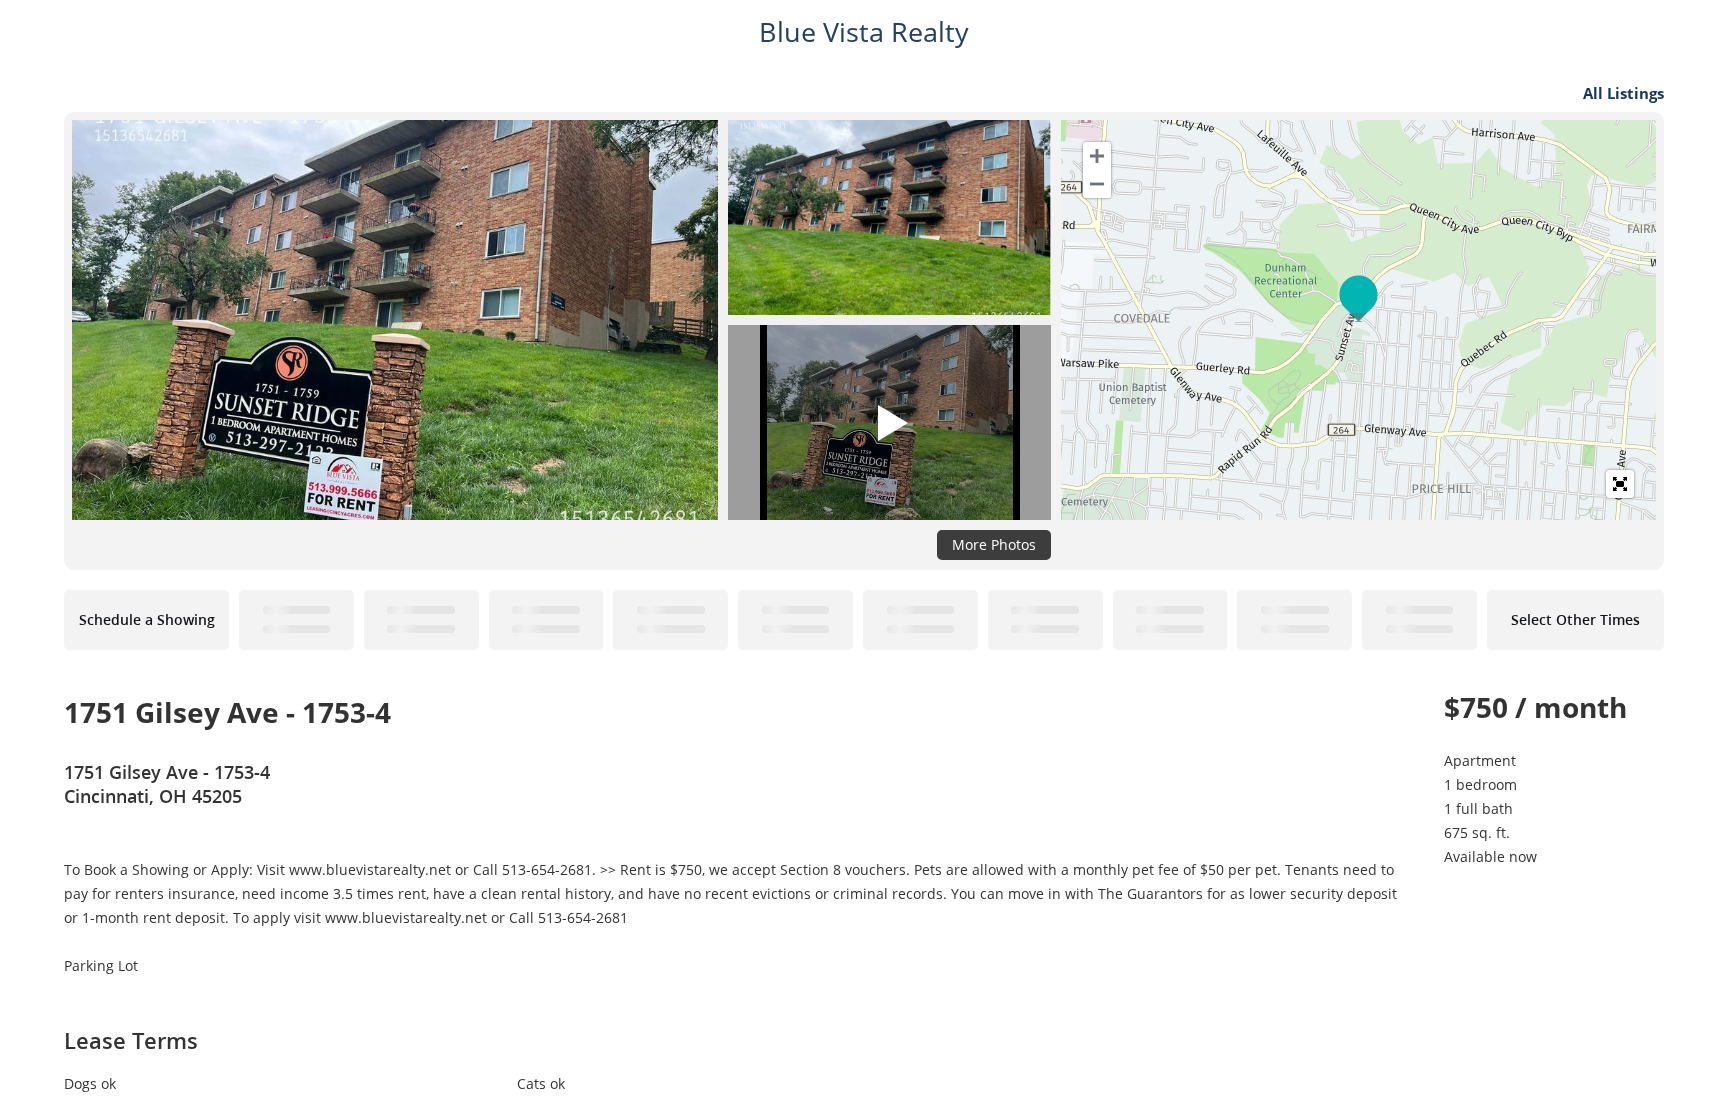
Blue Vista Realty (864, 32)
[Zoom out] (1097, 184)
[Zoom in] (1097, 156)
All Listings (1623, 93)
